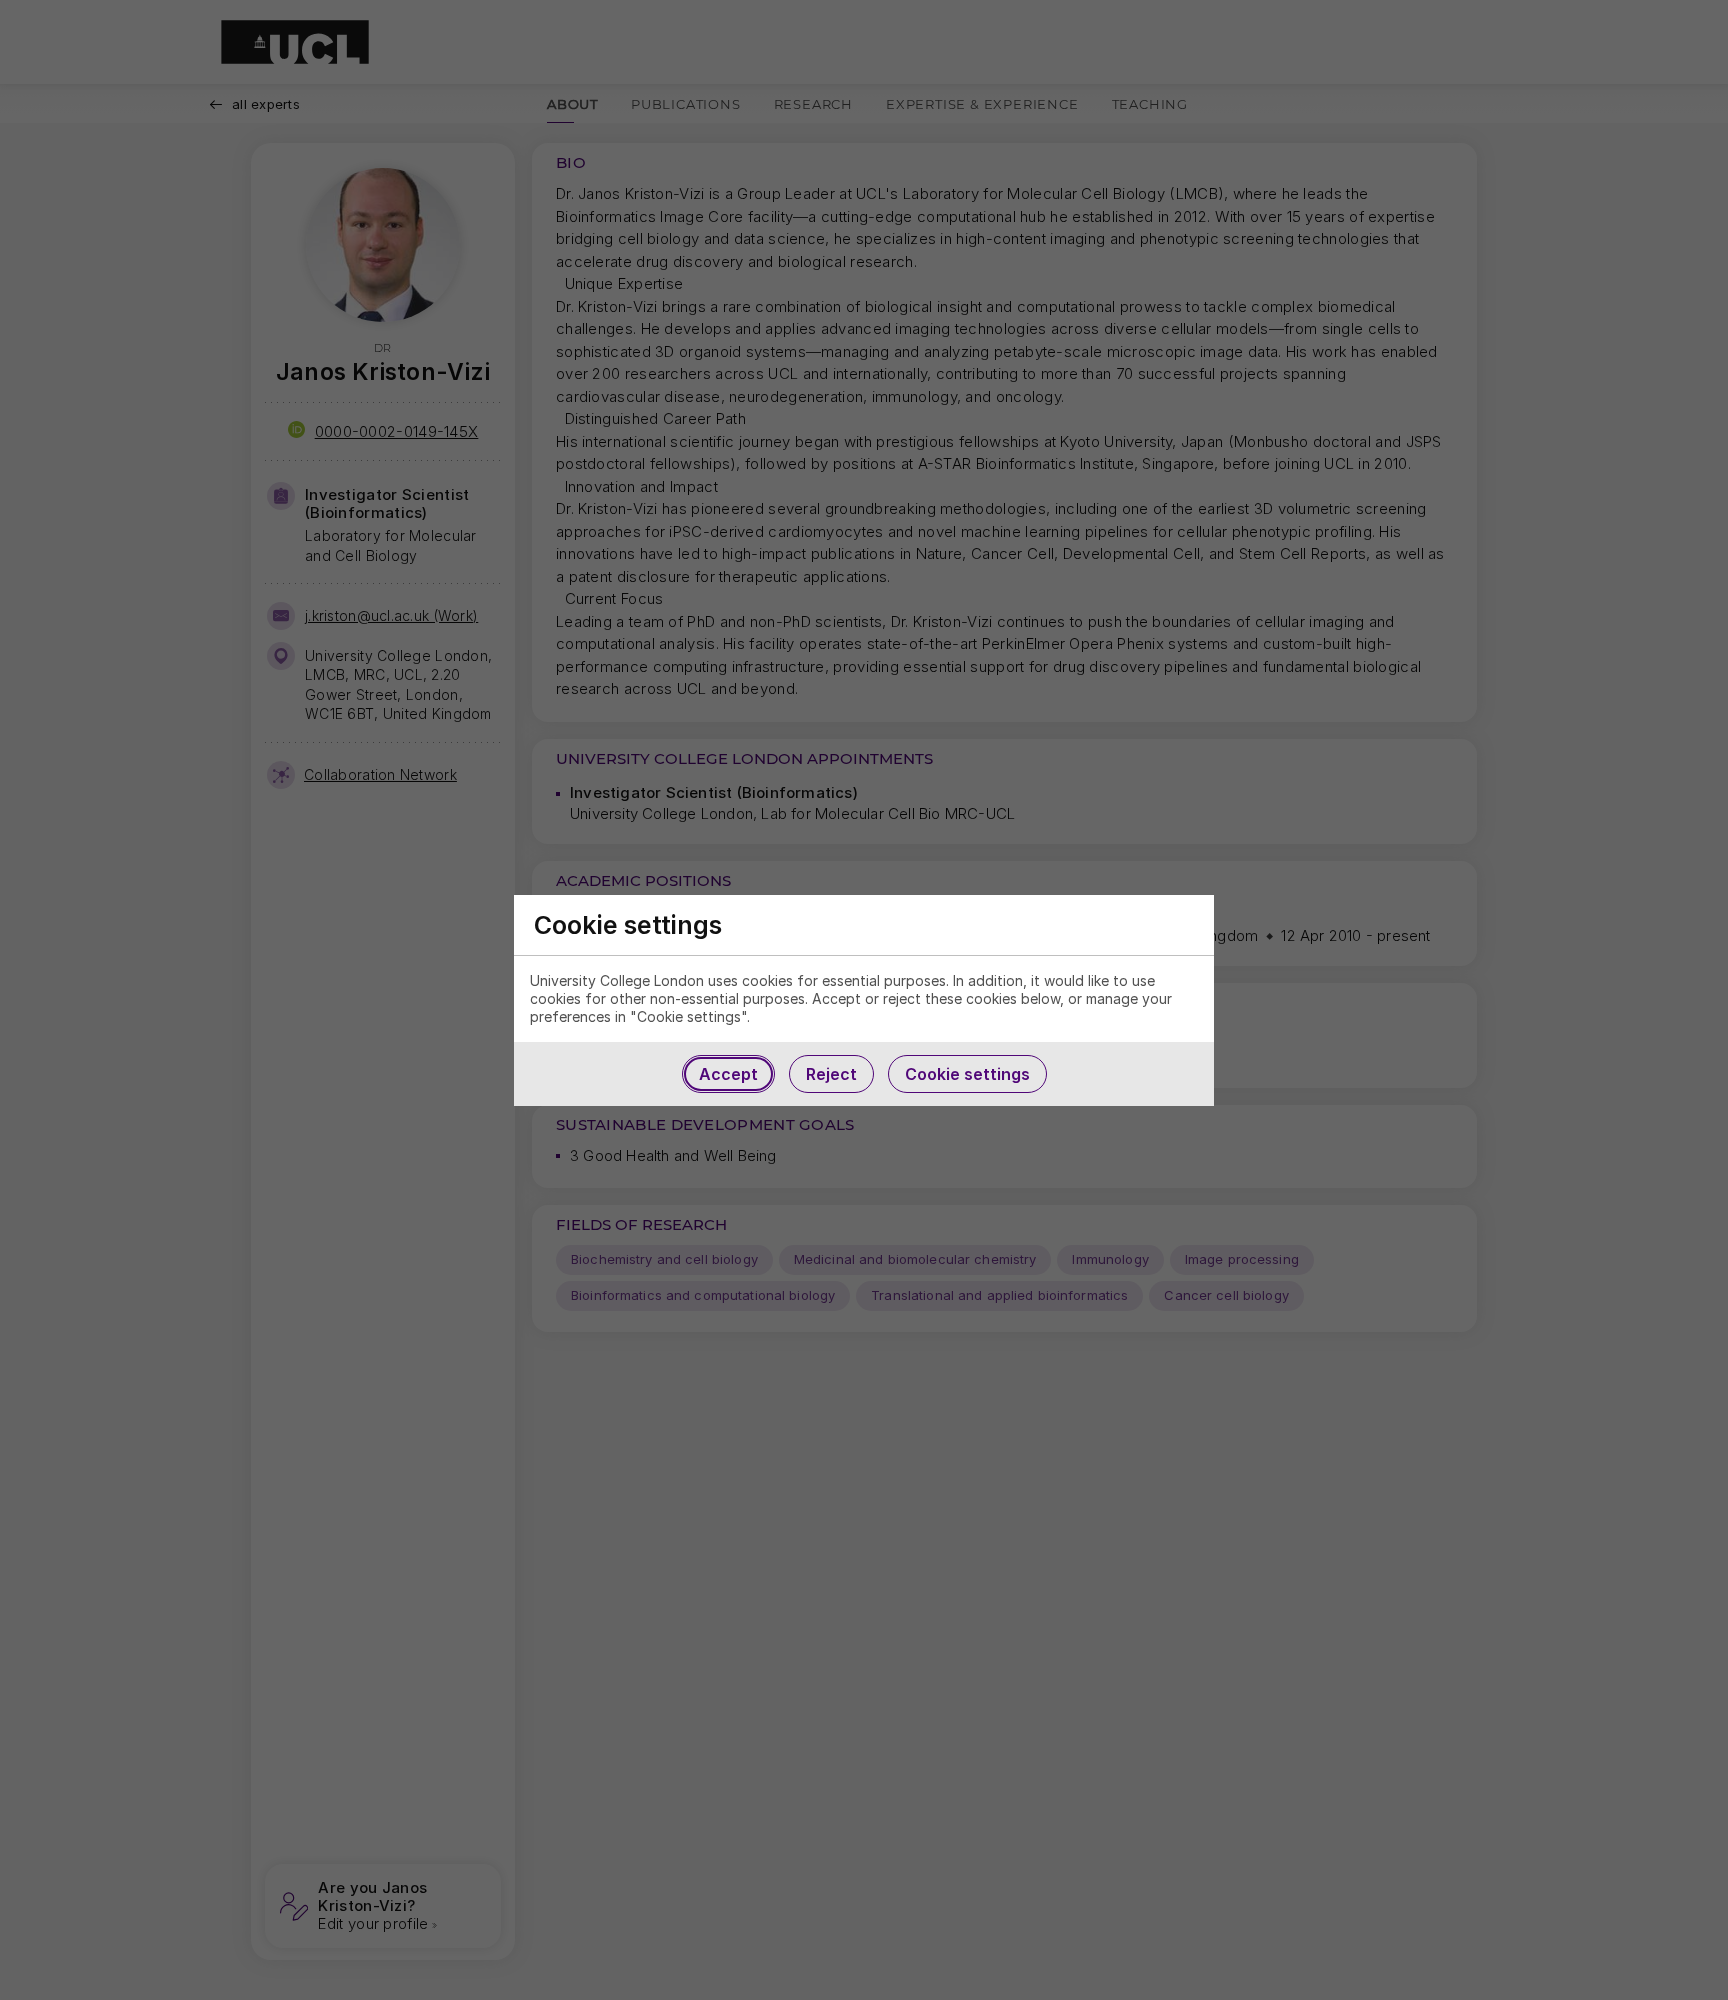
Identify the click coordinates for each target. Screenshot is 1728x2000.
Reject (831, 1074)
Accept (728, 1074)
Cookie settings (967, 1074)
